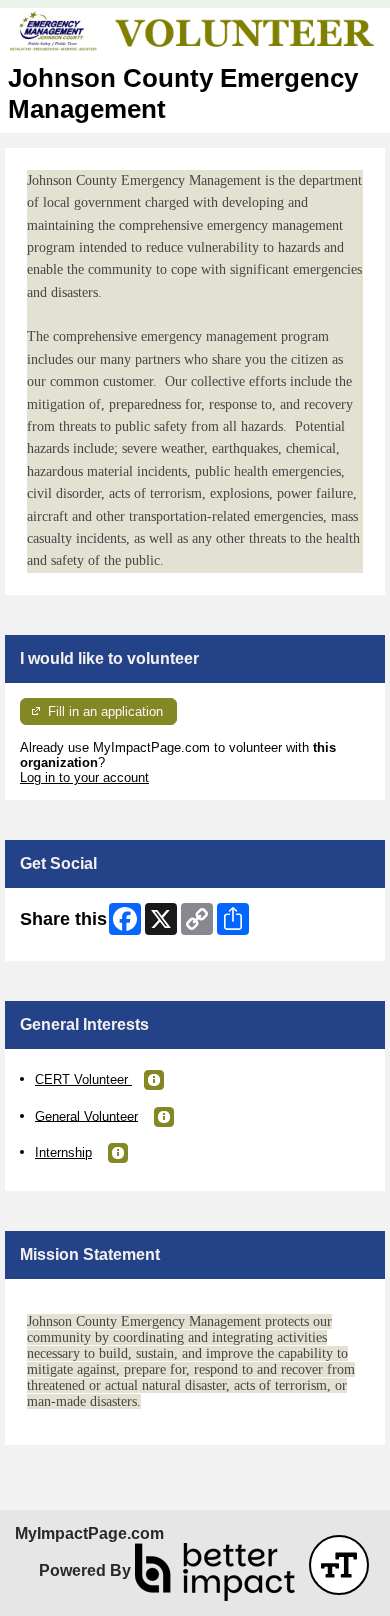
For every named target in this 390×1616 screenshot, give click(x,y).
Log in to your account (84, 777)
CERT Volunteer (83, 1079)
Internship (63, 1152)
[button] (154, 1080)
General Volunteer (86, 1115)
